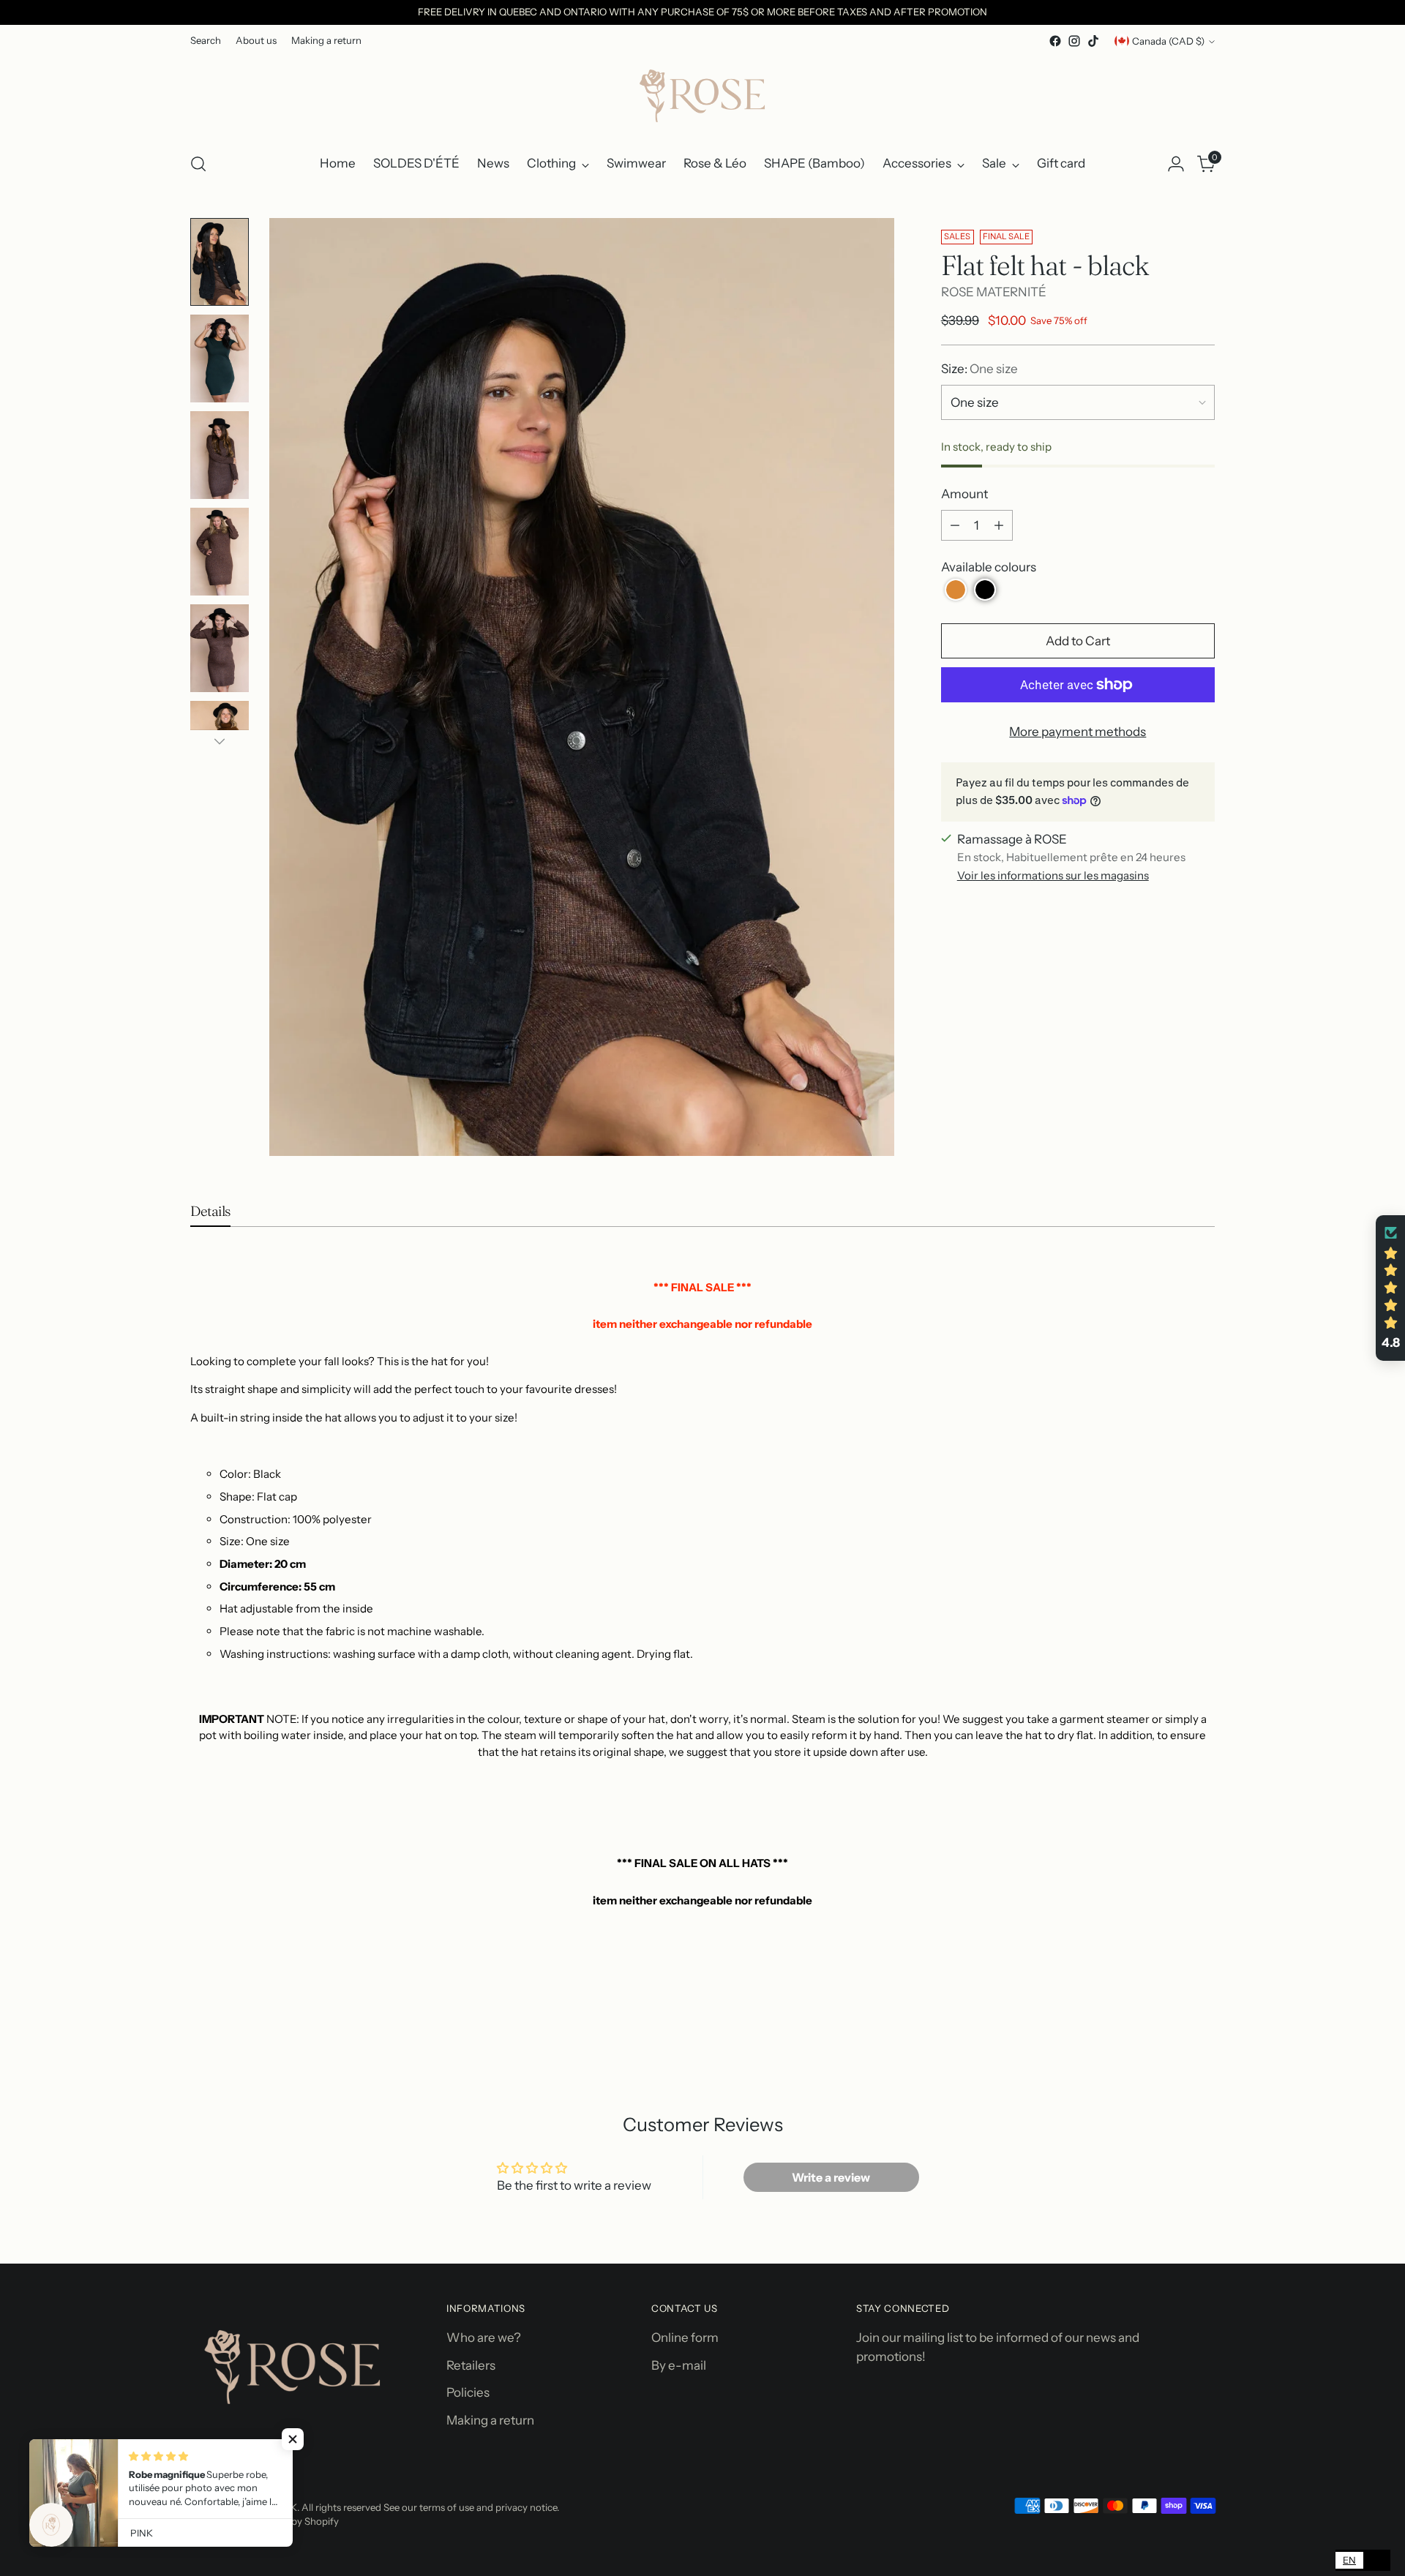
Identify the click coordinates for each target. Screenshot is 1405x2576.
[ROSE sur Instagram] (1074, 41)
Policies (468, 2392)
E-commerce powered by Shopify (265, 2521)
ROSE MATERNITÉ (994, 292)
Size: (979, 369)
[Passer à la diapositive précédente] (1169, 2038)
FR (1377, 2560)
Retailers (471, 2365)
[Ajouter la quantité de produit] (999, 525)
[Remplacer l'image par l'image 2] (220, 358)
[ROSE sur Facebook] (1055, 41)
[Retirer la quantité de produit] (955, 525)
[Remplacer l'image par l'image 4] (220, 552)
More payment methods (1078, 732)
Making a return (490, 2420)
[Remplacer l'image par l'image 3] (220, 455)
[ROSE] (702, 95)
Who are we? (484, 2337)
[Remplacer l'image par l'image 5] (220, 648)
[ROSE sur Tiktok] (1093, 41)
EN (1349, 2560)
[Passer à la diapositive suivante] (1202, 2037)
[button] (956, 590)
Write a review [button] (831, 2177)
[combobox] (1349, 2560)
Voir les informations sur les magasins (1053, 875)
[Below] (220, 741)
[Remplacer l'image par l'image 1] (220, 262)
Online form (685, 2337)
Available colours (989, 567)
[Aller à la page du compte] (1176, 164)
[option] (1377, 2560)
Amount (964, 494)
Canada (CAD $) (1168, 41)
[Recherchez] (198, 164)
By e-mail (679, 2365)
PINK (286, 2507)
